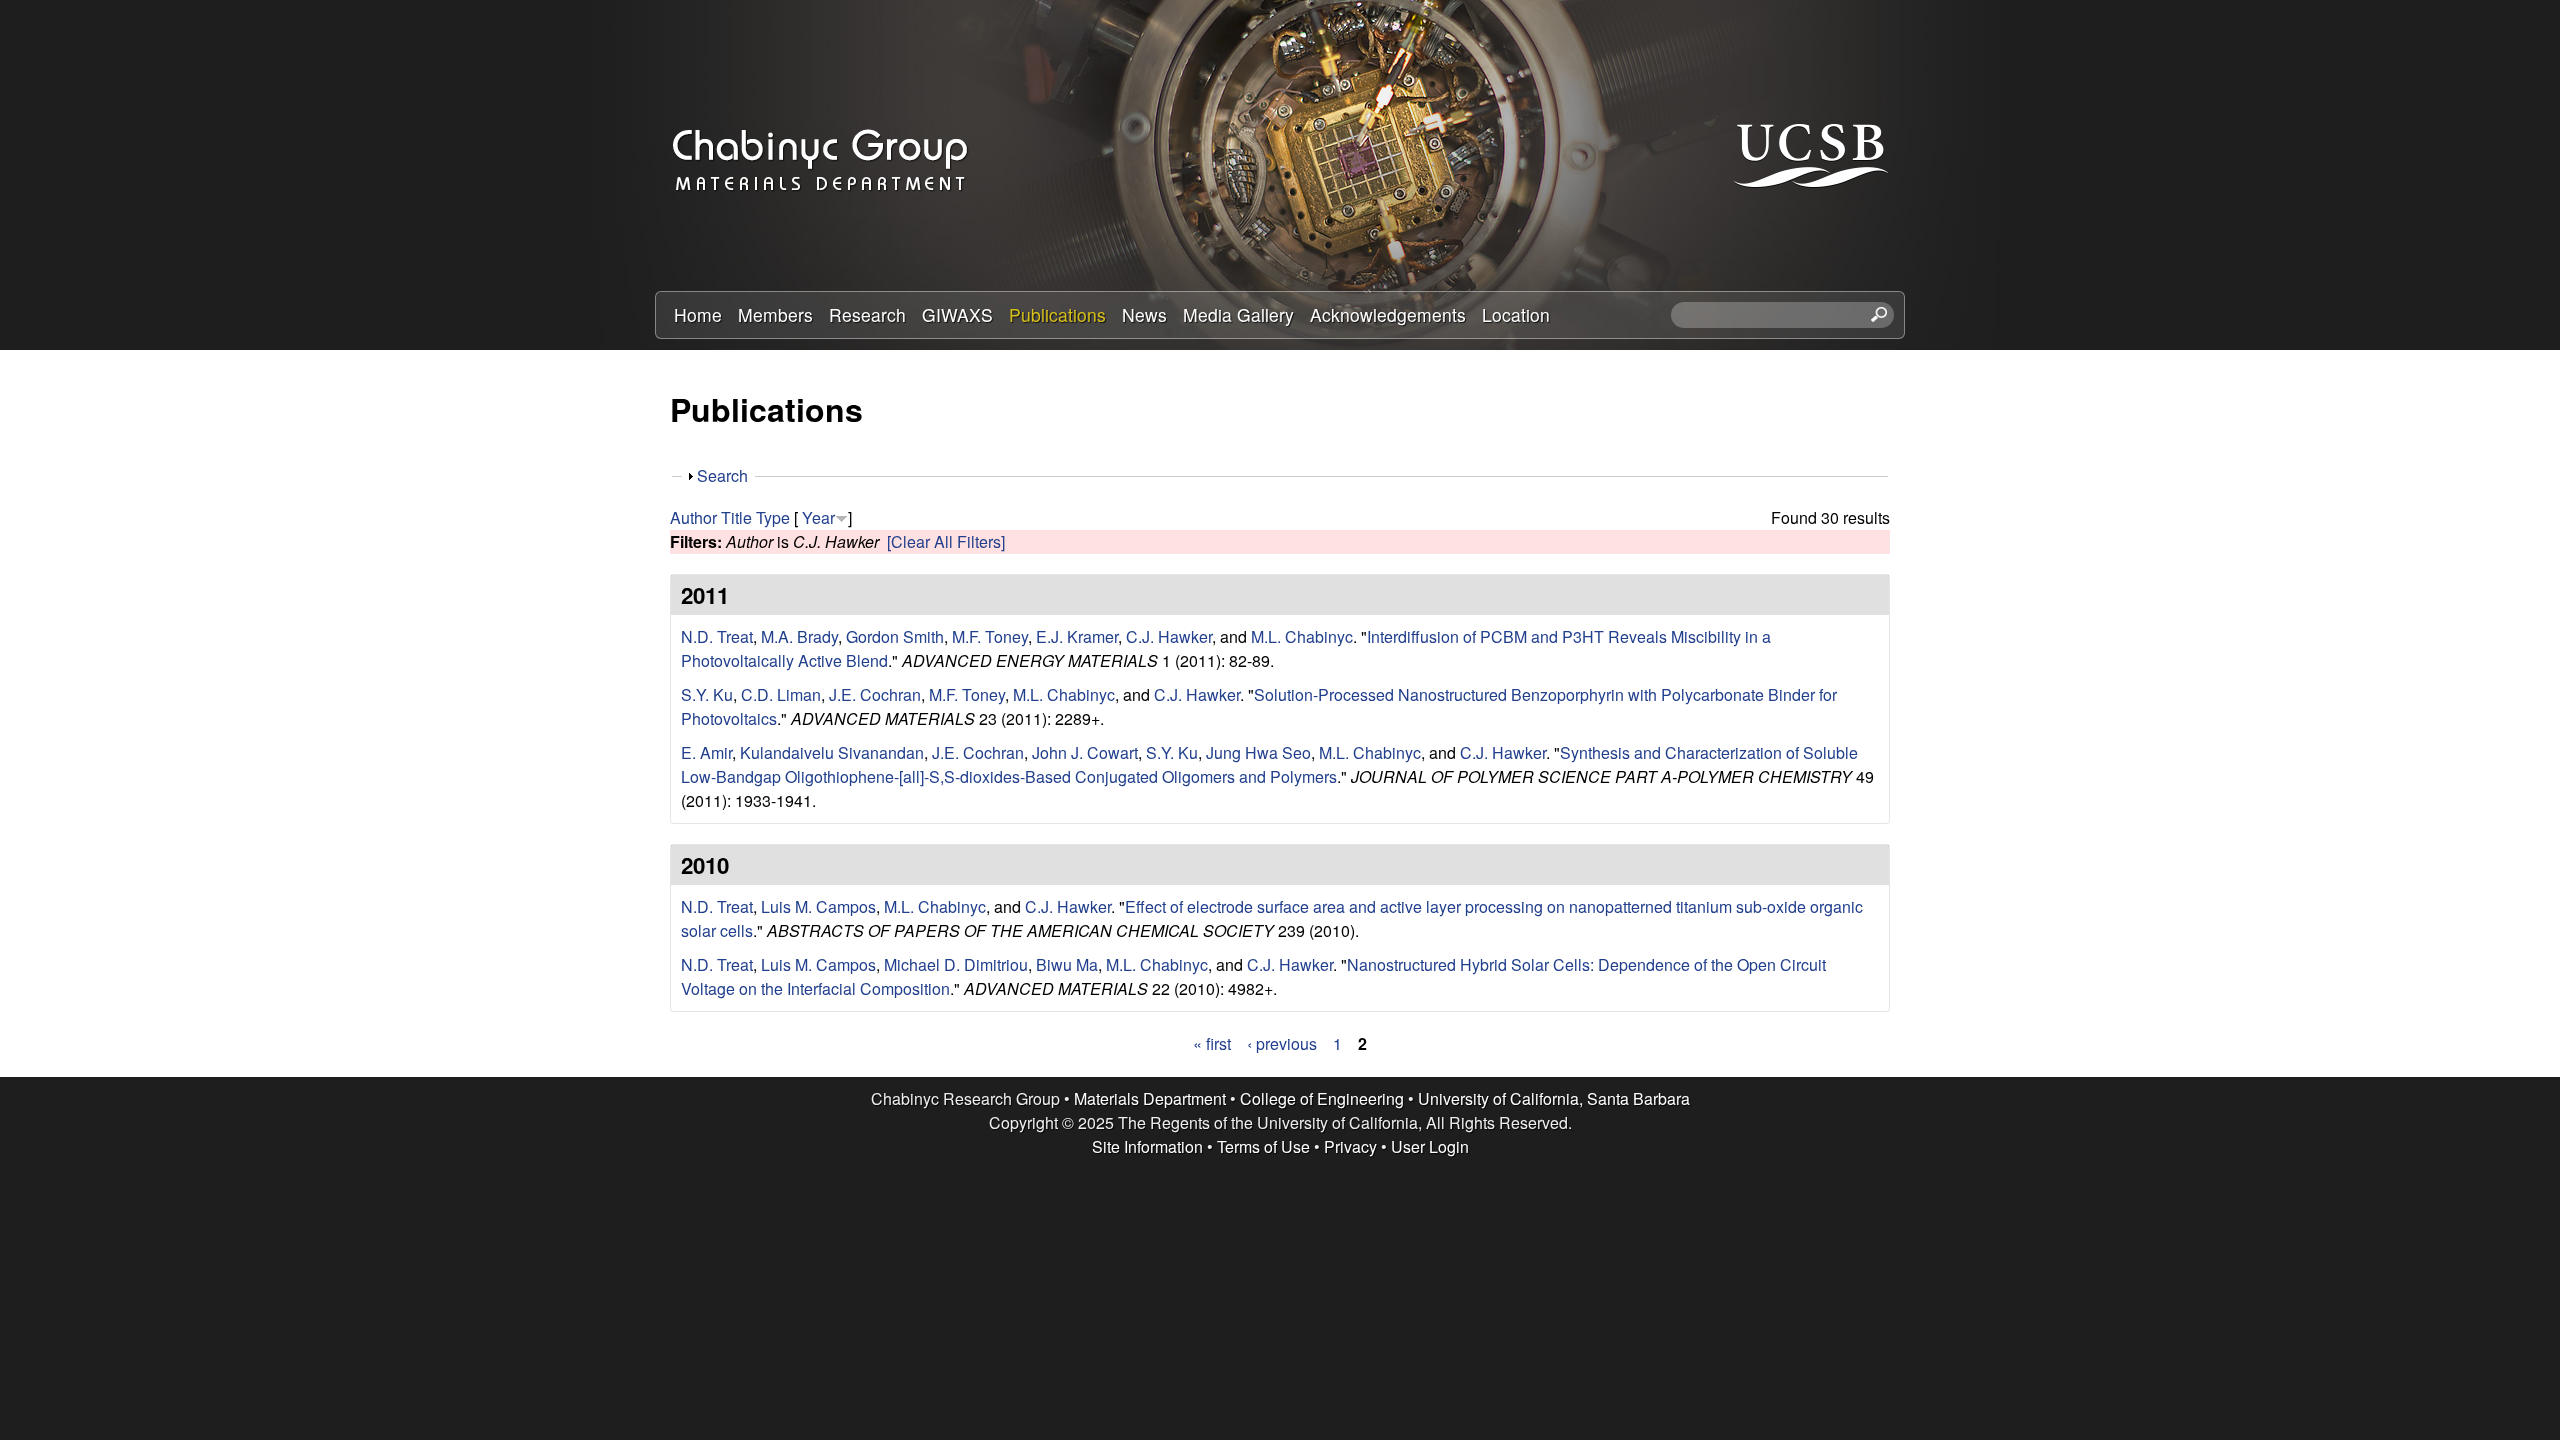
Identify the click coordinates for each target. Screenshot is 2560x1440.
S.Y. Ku (707, 694)
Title (736, 517)
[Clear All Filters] (946, 541)
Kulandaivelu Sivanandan (832, 752)
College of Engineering (1322, 1098)
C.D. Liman (781, 694)
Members (775, 314)
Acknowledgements (1388, 314)
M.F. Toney (990, 636)
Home (698, 314)
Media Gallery (1238, 314)
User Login (1430, 1146)
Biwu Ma (1067, 964)
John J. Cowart (1085, 752)
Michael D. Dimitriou (956, 964)
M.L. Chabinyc (1302, 636)
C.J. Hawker (1169, 636)
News (1144, 314)
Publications (1057, 314)
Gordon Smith (895, 636)
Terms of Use (1263, 1146)
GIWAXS (957, 314)
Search (722, 475)
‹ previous (1282, 1043)
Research (867, 314)
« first (1212, 1043)
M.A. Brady (799, 636)
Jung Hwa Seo (1258, 752)
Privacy (1350, 1146)
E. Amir (706, 752)
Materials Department (1150, 1098)
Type (773, 517)
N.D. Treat (717, 636)
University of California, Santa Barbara (1554, 1098)
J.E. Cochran (875, 694)
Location (1516, 314)
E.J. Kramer (1077, 636)
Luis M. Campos (818, 906)
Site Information (1147, 1146)
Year (818, 517)
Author (693, 517)
